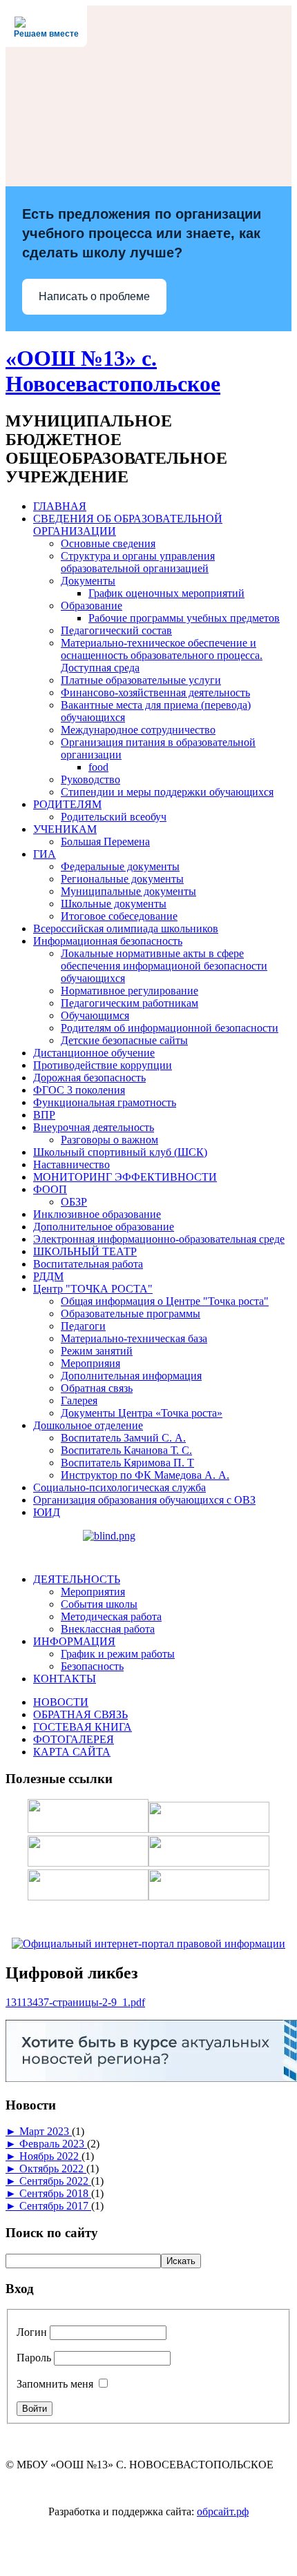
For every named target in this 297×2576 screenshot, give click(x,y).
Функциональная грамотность (105, 1102)
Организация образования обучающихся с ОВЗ (144, 1500)
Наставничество (71, 1164)
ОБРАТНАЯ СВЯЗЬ (80, 1714)
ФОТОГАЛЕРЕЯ (74, 1739)
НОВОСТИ (61, 1702)
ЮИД (47, 1512)
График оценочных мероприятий (166, 593)
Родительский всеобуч (114, 817)
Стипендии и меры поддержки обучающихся (167, 792)
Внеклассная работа (108, 1629)
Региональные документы (122, 879)
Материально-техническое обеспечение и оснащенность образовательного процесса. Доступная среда (162, 655)
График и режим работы (118, 1654)
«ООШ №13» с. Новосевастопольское (113, 371)
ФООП (50, 1189)
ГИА (45, 854)
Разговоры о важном (109, 1140)
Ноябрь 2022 (50, 2156)
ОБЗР (74, 1202)
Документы (88, 581)
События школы (99, 1604)
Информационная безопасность (108, 941)
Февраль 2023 (53, 2144)
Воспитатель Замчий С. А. (123, 1438)
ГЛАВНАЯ (60, 506)
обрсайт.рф (223, 2511)
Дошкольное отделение (88, 1425)
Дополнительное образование (104, 1227)
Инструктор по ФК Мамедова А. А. (145, 1475)
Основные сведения (108, 543)
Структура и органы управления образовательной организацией (138, 562)
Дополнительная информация (131, 1376)
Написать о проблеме (94, 296)
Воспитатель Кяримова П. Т (127, 1463)
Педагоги (83, 1326)
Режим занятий (97, 1351)
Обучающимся (95, 1015)
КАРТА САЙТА (72, 1752)
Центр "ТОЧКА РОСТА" (93, 1289)
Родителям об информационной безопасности (170, 1028)
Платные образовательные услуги (141, 680)
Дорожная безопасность (89, 1078)
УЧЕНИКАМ (65, 829)
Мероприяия (90, 1363)
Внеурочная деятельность (94, 1127)
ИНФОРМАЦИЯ (74, 1641)
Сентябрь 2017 (55, 2206)
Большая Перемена (105, 842)
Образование (92, 606)
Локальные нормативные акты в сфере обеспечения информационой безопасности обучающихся (164, 966)
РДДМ (48, 1276)
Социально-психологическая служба (119, 1487)
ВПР (44, 1115)
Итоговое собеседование (119, 916)
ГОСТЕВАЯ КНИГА (83, 1727)
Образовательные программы (131, 1314)
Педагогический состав (116, 630)
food (98, 767)
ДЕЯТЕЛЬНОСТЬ (77, 1579)
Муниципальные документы (128, 891)
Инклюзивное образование (97, 1214)
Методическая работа (111, 1616)
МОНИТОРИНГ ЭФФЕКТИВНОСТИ (125, 1177)
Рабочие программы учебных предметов (184, 618)
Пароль (34, 2358)
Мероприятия (93, 1592)
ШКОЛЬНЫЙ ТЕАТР (85, 1251)
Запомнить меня (55, 2384)
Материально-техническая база (134, 1338)
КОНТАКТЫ (65, 1679)
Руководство (90, 779)
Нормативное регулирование (130, 991)
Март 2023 (46, 2131)
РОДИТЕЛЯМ (67, 804)
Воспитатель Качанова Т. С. (126, 1450)
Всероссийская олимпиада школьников (126, 928)
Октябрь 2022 (53, 2169)
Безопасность (92, 1666)
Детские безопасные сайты (124, 1040)
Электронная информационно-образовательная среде (159, 1239)
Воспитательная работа (88, 1264)
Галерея (79, 1400)
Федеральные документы (120, 866)
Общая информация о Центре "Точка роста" (165, 1301)
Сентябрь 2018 (55, 2193)
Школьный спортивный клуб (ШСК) (120, 1152)
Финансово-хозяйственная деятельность (155, 692)
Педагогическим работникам (130, 1003)
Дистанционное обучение (94, 1053)
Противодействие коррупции (103, 1065)
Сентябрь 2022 (55, 2181)
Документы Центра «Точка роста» (142, 1413)
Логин (32, 2332)
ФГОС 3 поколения (79, 1090)
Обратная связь (97, 1388)
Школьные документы (114, 904)
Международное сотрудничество (138, 730)
